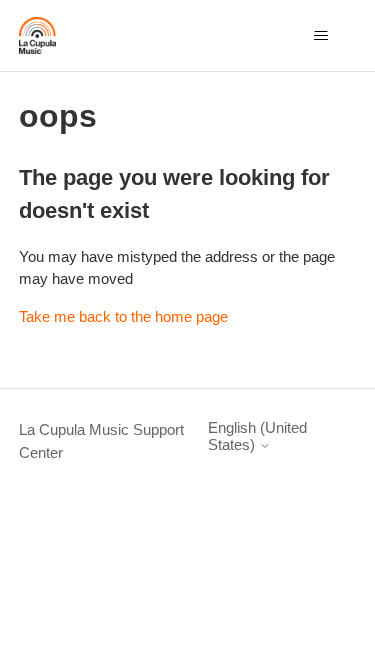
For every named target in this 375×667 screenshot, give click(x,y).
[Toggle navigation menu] (320, 36)
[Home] (37, 35)
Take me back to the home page (123, 316)
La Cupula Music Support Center (101, 441)
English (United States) (257, 436)
